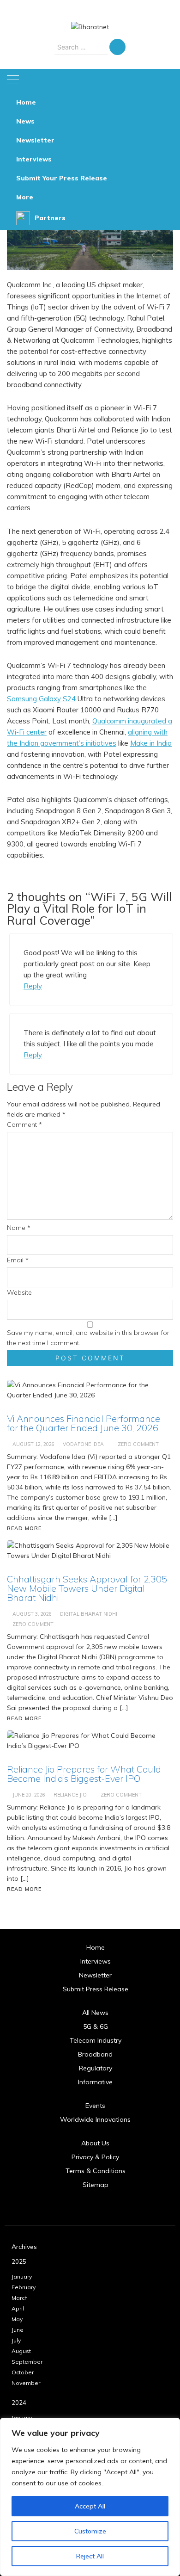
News (25, 121)
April (18, 2308)
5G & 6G (96, 2026)
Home (26, 102)
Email (18, 1260)
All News (95, 2013)
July (16, 2340)
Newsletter (35, 140)
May (17, 2319)
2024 (19, 2403)
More (25, 197)
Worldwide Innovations (95, 2119)
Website (19, 1292)
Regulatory (96, 2068)
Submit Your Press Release (62, 178)
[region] (90, 2497)
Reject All (90, 2556)
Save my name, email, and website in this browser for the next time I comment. (88, 1338)
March (20, 2298)
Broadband (95, 2054)
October (23, 2372)
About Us (95, 2143)
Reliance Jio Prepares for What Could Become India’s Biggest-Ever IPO (84, 1774)
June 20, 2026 (29, 1795)
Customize (90, 2531)
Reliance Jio (70, 1795)
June (18, 2330)
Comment (24, 1124)
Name (19, 1228)
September (27, 2362)
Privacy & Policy (95, 2157)
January (22, 2276)
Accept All (90, 2506)
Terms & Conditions (96, 2171)
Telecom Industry (96, 2040)
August (21, 2351)
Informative (95, 2082)
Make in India (151, 743)
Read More (24, 1889)
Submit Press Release (96, 1989)
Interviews (34, 159)
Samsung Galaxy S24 (41, 699)
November (26, 2383)
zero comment (121, 1795)
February (24, 2287)
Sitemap (96, 2185)
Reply (33, 986)
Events (95, 2106)
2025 (19, 2261)
